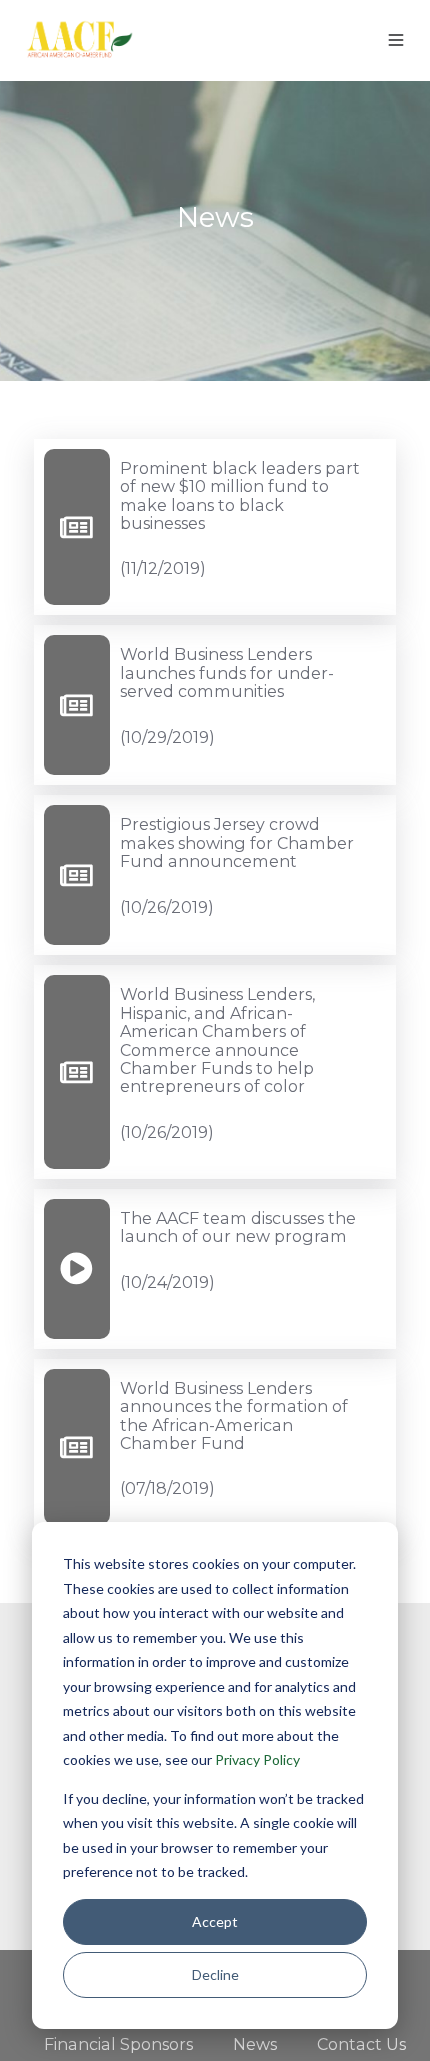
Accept (215, 1921)
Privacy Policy (257, 1759)
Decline (215, 1974)
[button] (396, 40)
